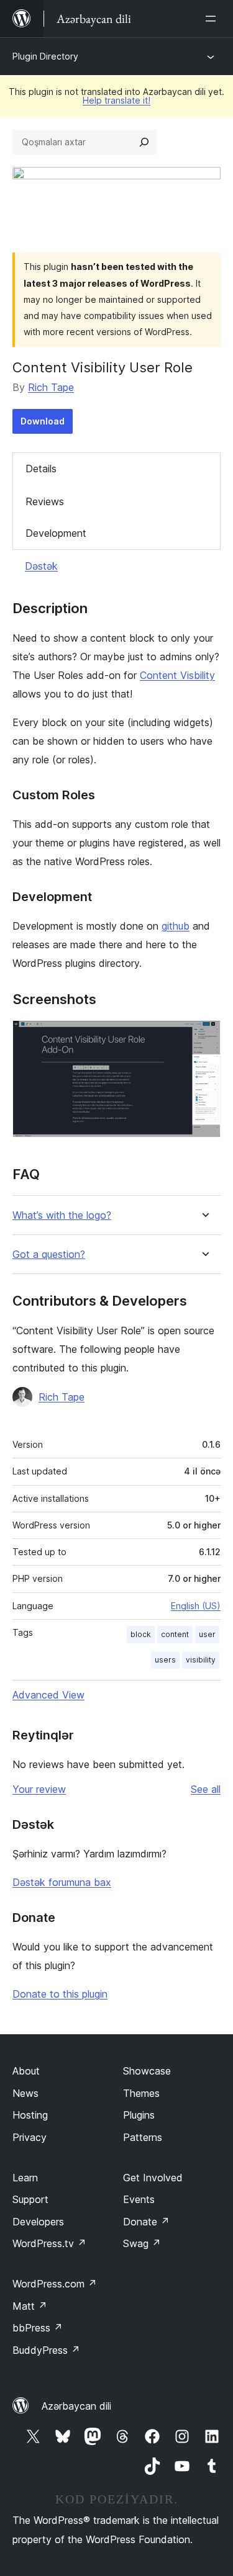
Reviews (45, 501)
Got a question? (49, 1254)
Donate (146, 2222)
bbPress (38, 2328)
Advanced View (48, 1695)
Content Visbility (177, 675)
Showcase (147, 2071)
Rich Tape (51, 387)
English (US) (196, 1606)
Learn (25, 2178)
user (207, 1634)
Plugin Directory (45, 56)
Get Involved (153, 2178)
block (141, 1634)
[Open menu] (213, 19)
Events (139, 2199)
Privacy (30, 2137)
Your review (39, 1789)
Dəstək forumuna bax (62, 1882)
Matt (30, 2306)
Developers (38, 2222)
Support (30, 2199)
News (25, 2093)
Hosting (30, 2115)
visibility (201, 1660)
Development (56, 533)
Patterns (143, 2137)
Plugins (139, 2115)
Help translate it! (116, 100)
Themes (141, 2093)
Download (43, 421)
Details (41, 469)
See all (206, 1789)
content (175, 1634)
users (165, 1660)
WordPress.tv (49, 2243)
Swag (142, 2243)
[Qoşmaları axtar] (144, 142)
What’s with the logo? (62, 1215)
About (26, 2071)
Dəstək (41, 566)
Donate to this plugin (60, 1994)
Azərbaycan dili (76, 2406)
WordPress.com (55, 2284)
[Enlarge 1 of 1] (204, 1037)
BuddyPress (46, 2350)
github (176, 926)
